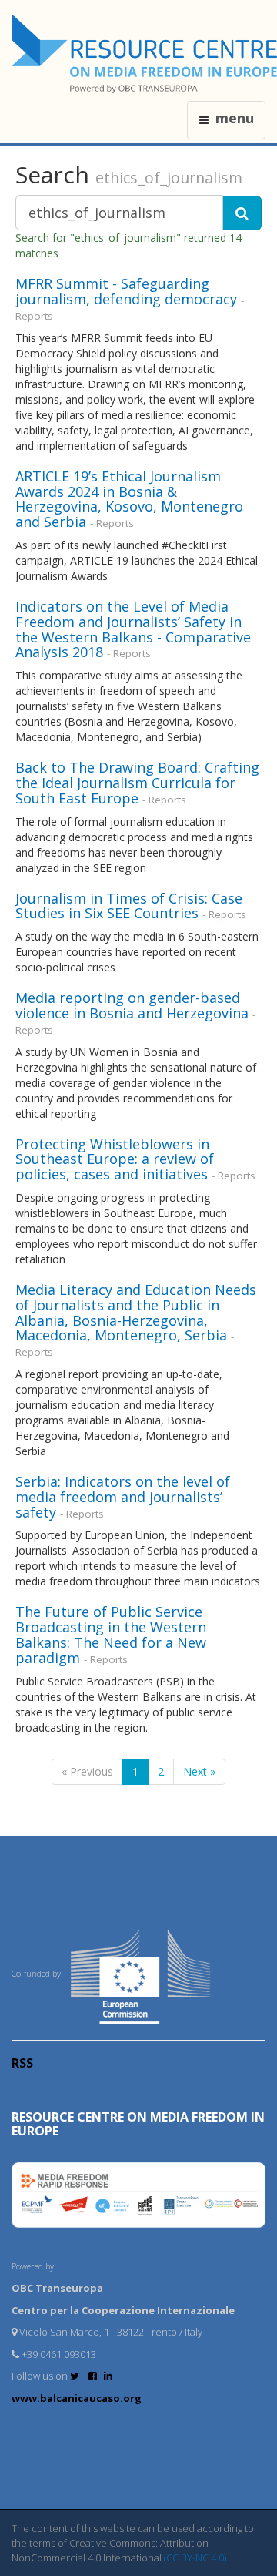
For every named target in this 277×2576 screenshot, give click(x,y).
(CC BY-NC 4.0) (195, 2558)
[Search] (242, 213)
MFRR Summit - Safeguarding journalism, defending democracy (126, 291)
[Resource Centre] (144, 54)
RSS (22, 2063)
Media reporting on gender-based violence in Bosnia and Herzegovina (132, 1005)
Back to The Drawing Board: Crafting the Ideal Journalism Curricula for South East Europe (137, 783)
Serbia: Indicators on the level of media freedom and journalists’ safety (123, 1497)
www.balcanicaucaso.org (77, 2398)
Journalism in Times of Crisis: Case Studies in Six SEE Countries (129, 906)
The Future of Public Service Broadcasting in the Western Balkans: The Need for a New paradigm (111, 1634)
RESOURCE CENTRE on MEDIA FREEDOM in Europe (138, 2124)
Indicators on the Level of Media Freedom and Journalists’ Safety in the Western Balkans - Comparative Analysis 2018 (133, 629)
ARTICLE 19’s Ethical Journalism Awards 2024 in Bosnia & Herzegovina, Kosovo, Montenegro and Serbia (129, 499)
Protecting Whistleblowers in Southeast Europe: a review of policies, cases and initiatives (115, 1159)
